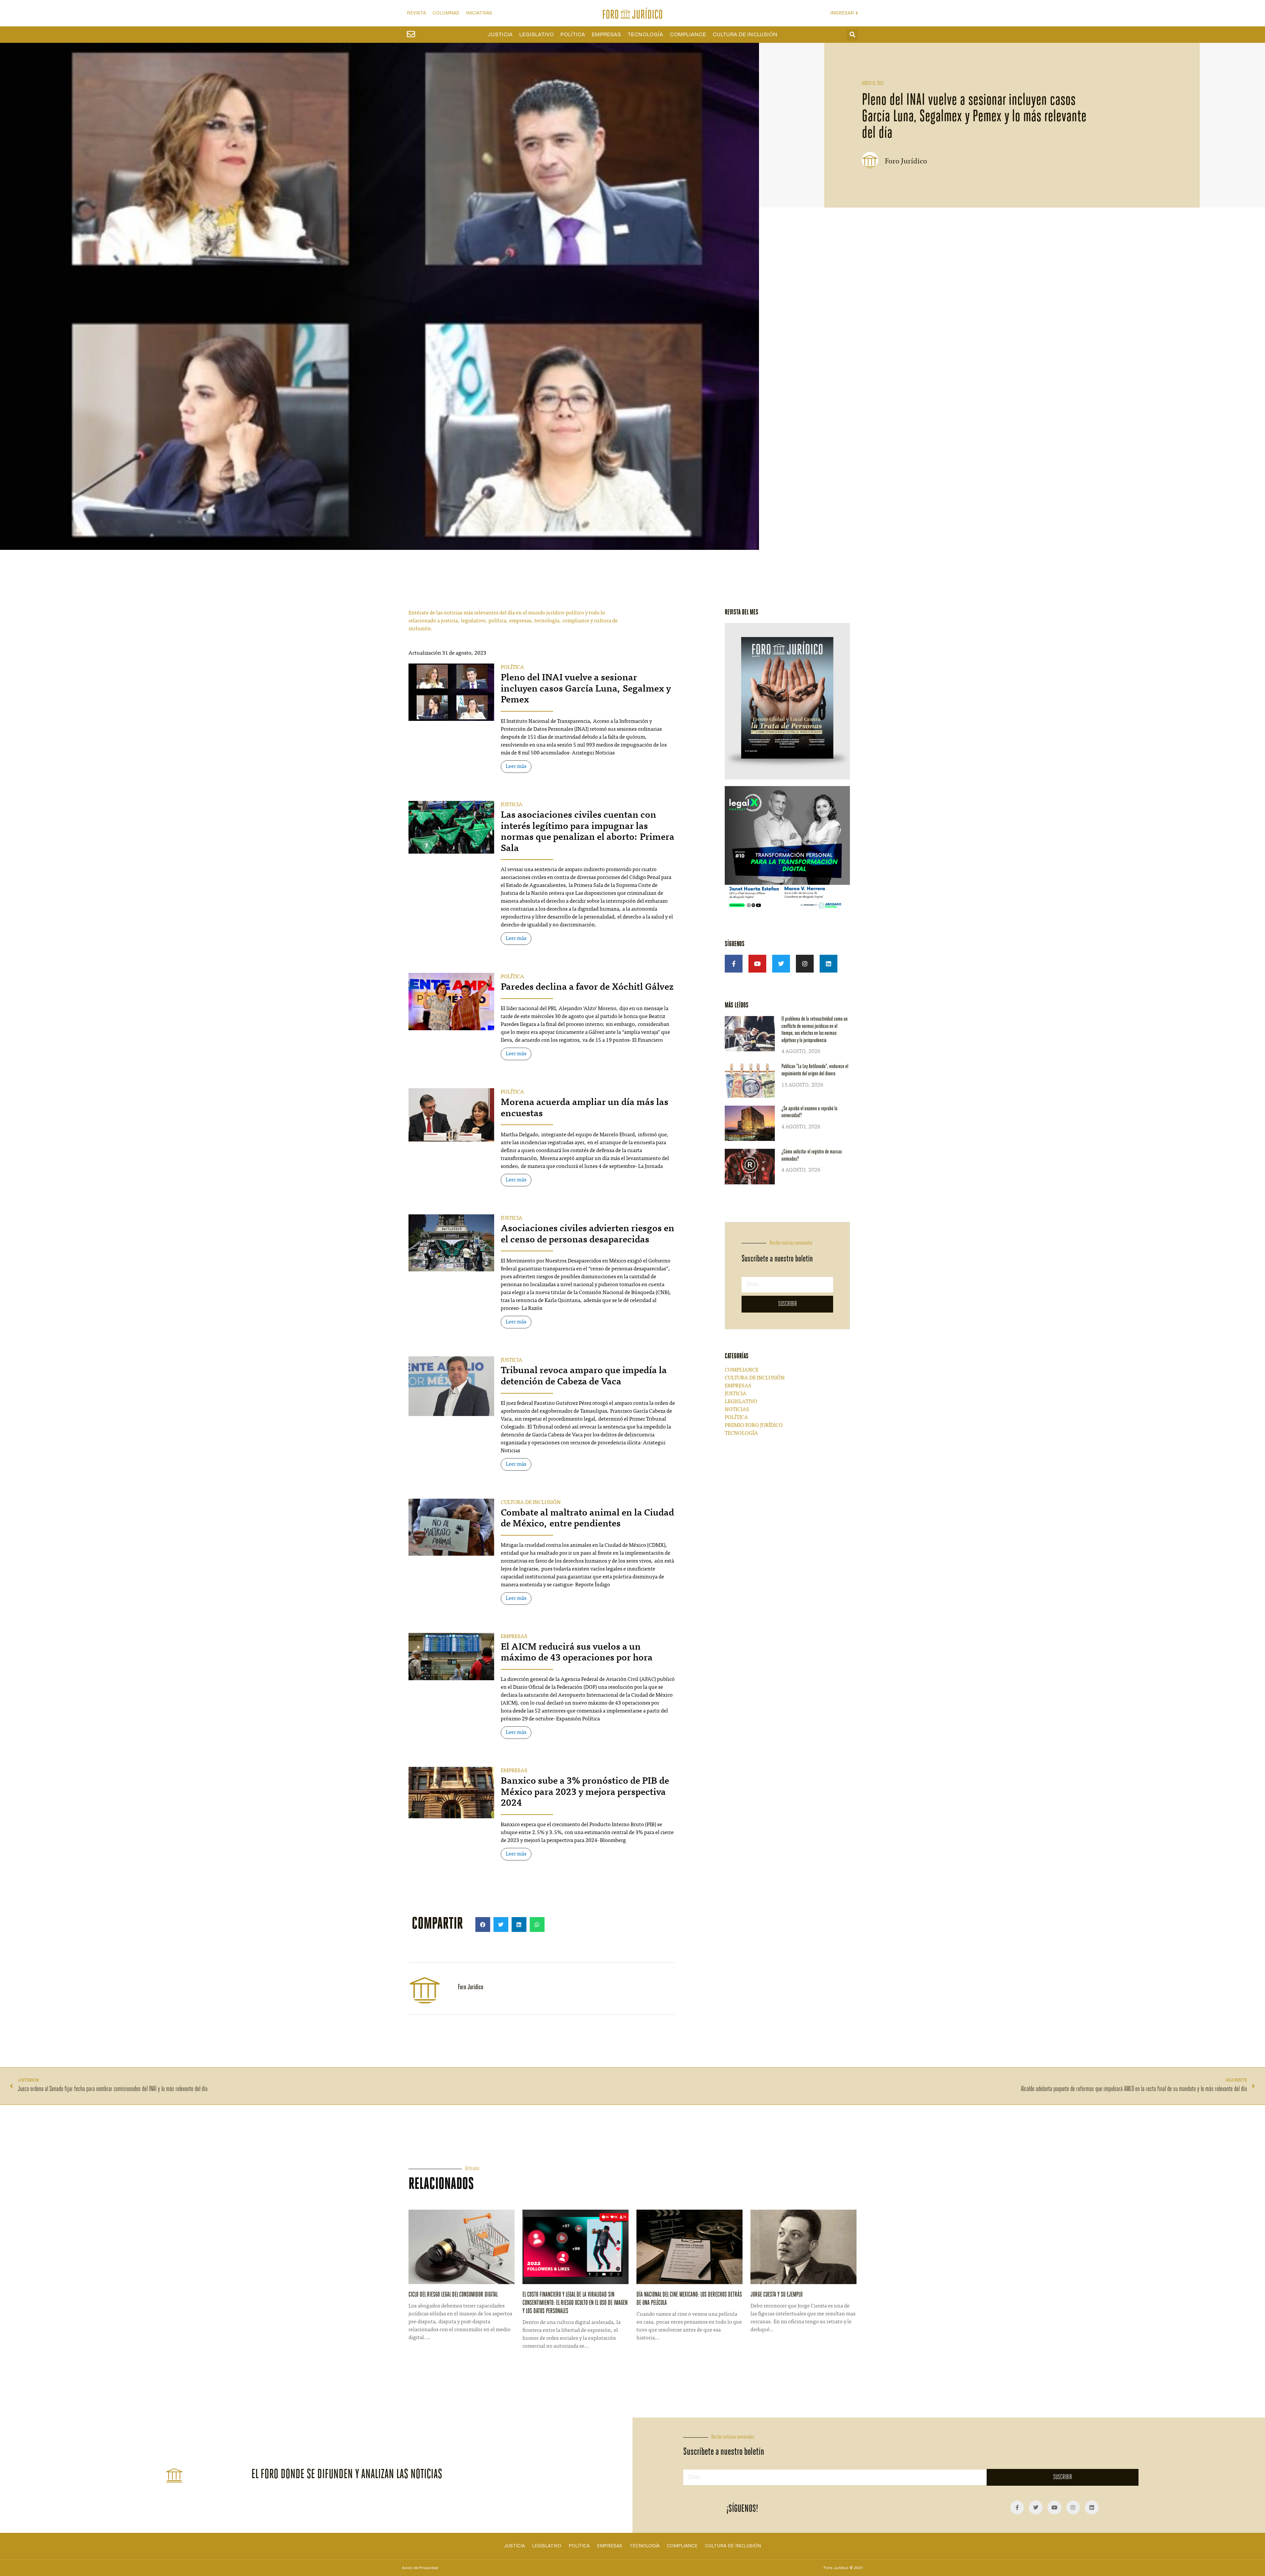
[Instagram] (805, 964)
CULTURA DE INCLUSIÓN (531, 1503)
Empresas (606, 35)
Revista (416, 13)
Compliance (688, 35)
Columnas (446, 13)
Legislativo (536, 35)
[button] (852, 35)
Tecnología (645, 35)
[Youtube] (757, 964)
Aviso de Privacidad (420, 2568)
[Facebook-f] (734, 964)
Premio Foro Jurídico (754, 1426)
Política (573, 35)
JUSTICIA (512, 805)
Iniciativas (479, 13)
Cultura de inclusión (745, 35)
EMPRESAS (514, 1637)
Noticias (737, 1410)
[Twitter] (781, 964)
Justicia (500, 35)
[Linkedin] (829, 964)
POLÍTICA (512, 667)
